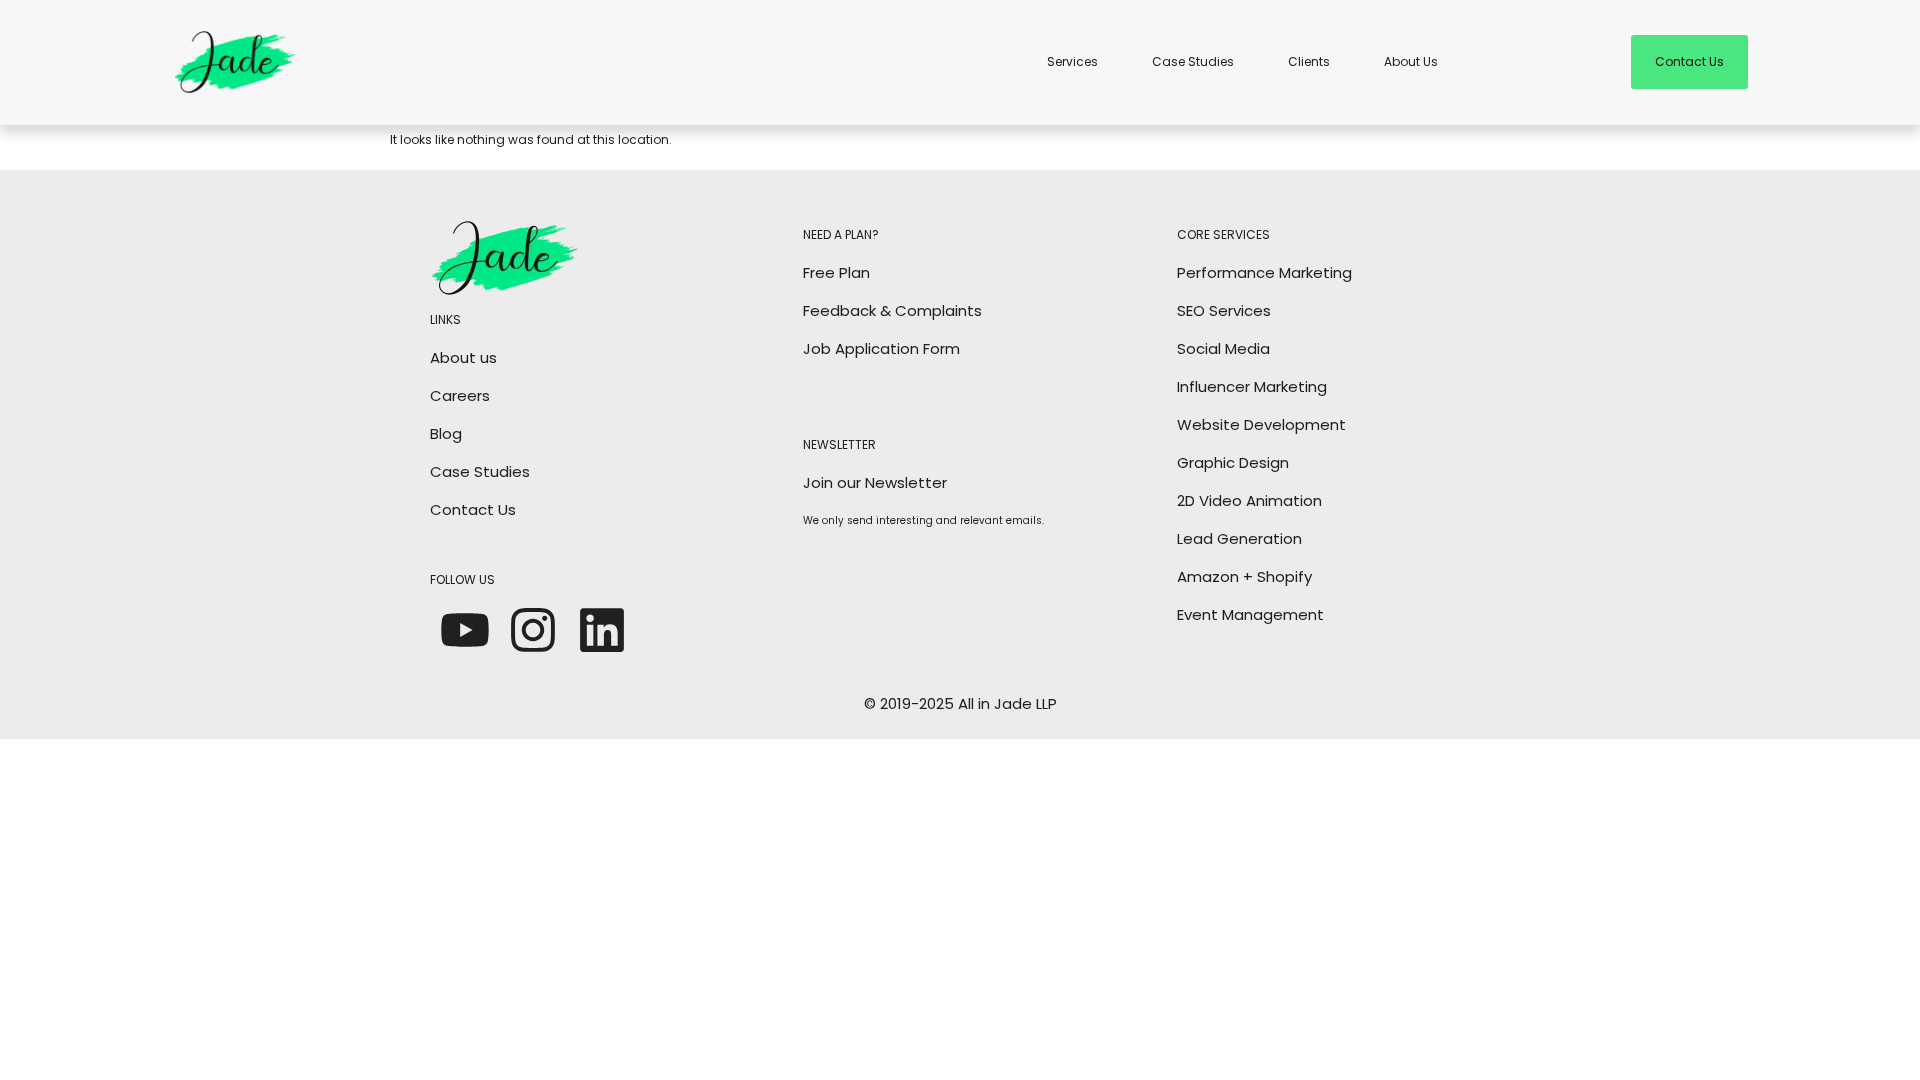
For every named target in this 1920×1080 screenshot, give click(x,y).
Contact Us (473, 509)
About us (463, 357)
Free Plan (836, 272)
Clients (1309, 61)
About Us (1411, 61)
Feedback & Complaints (892, 310)
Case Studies (1193, 61)
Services (1072, 61)
